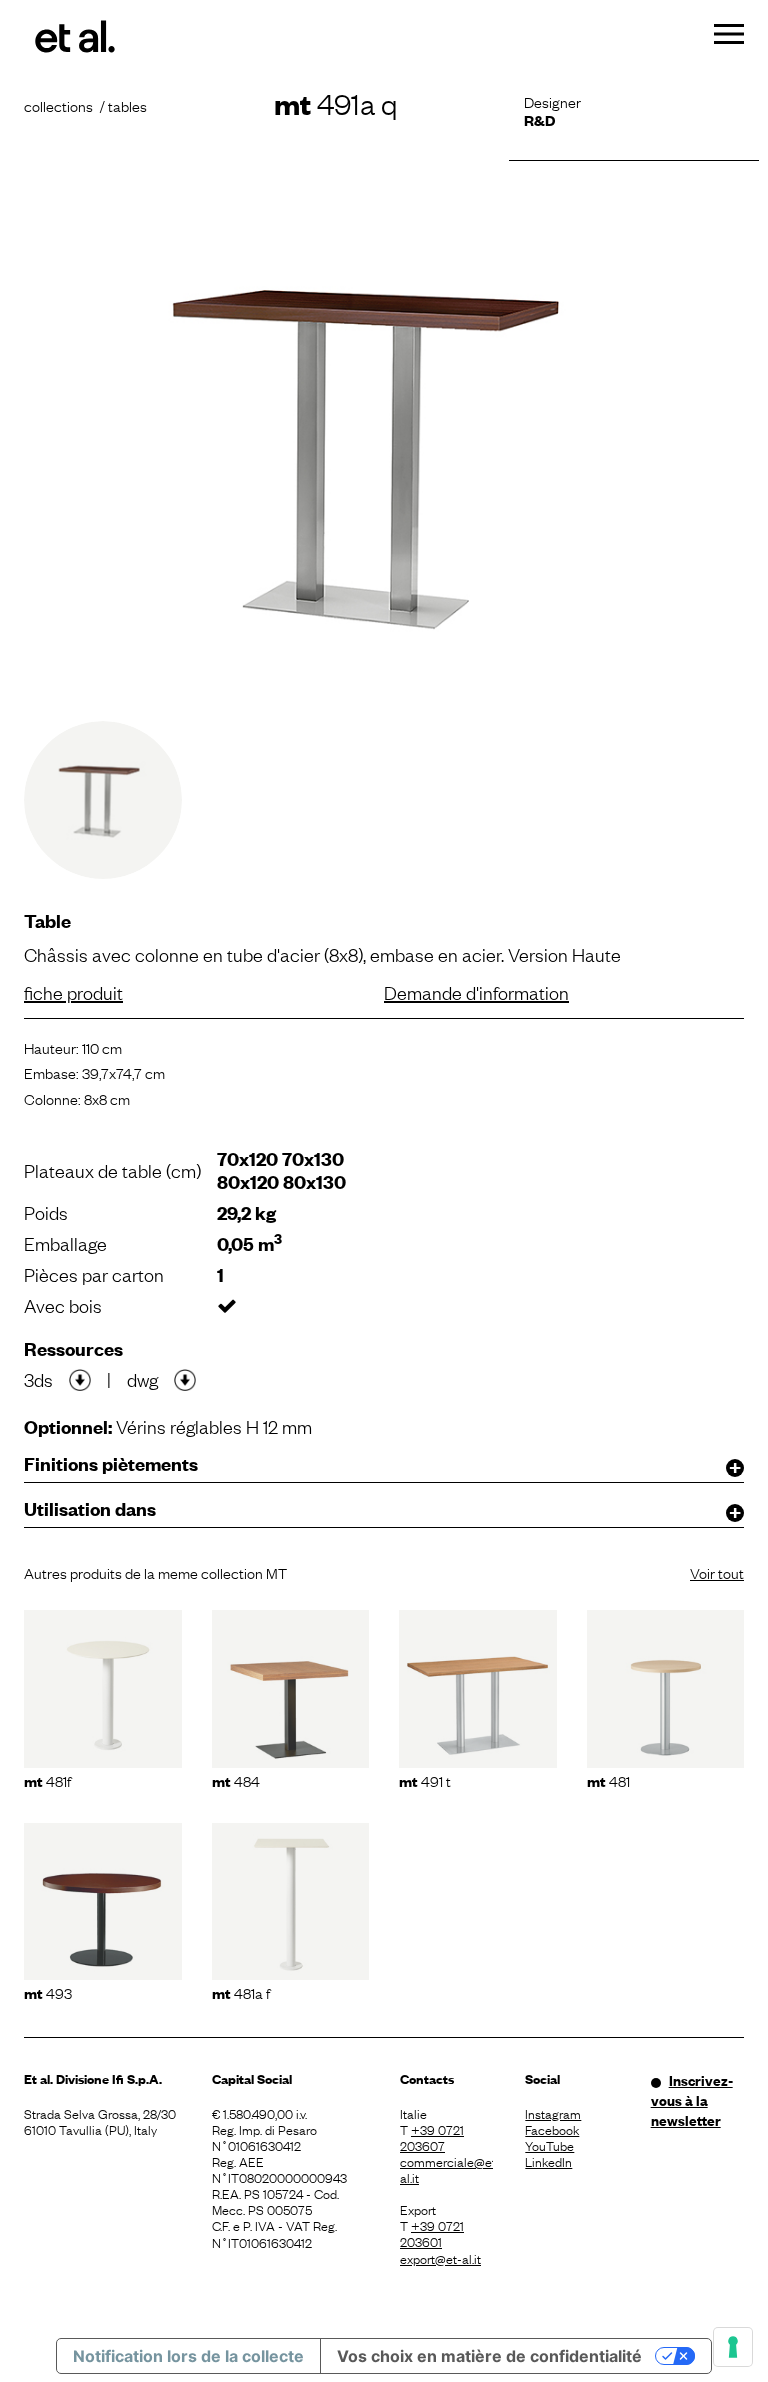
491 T (425, 1780)
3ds (38, 1379)
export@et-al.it (440, 2258)
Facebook (552, 2129)
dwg (142, 1379)
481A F (241, 1992)
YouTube (549, 2145)
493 (48, 1992)
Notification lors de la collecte (188, 2356)
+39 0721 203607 (432, 2137)
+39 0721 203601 (432, 2233)
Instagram (553, 2113)
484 (236, 1780)
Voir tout (717, 1572)
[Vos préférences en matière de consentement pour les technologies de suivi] (733, 2347)
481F (47, 1780)
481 (608, 1780)
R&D (539, 119)
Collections (58, 105)
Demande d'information (476, 992)
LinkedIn (548, 2161)
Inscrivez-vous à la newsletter (692, 2100)
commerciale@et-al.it (446, 2169)
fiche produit (73, 992)
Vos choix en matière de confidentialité (489, 2356)
